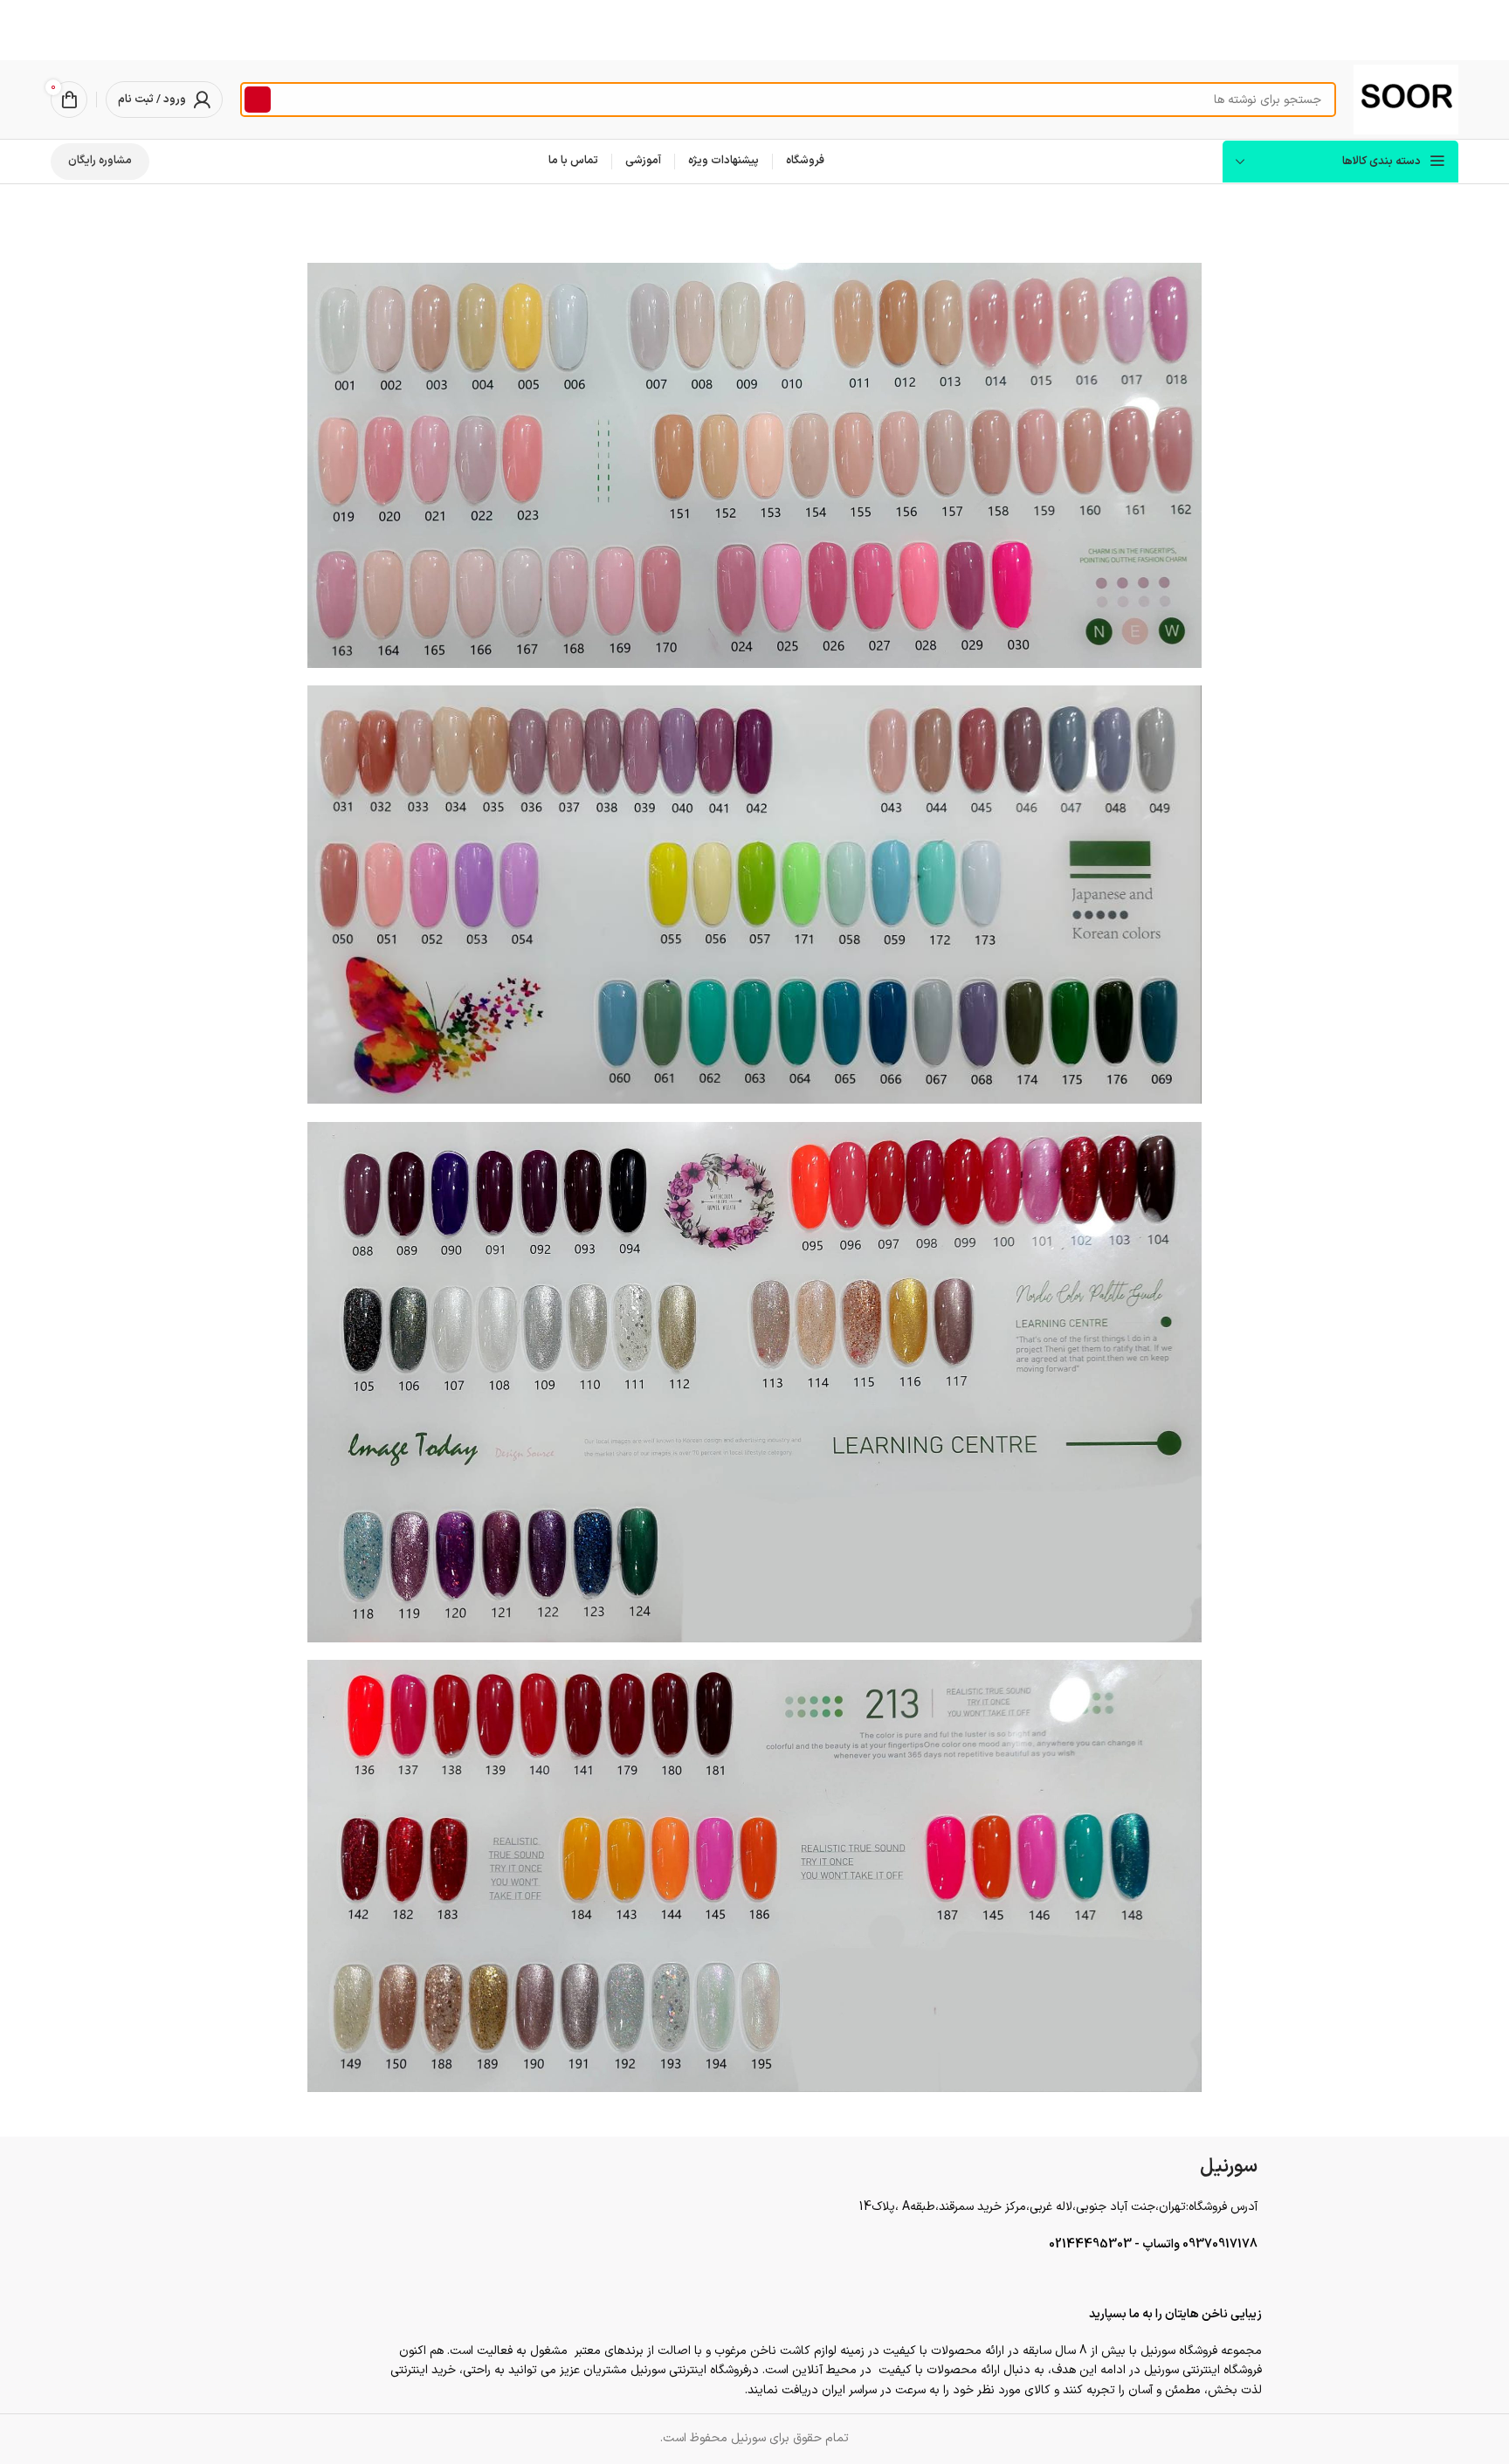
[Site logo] (1406, 99)
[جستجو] (258, 100)
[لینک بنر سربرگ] (754, 30)
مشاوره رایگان (100, 161)
